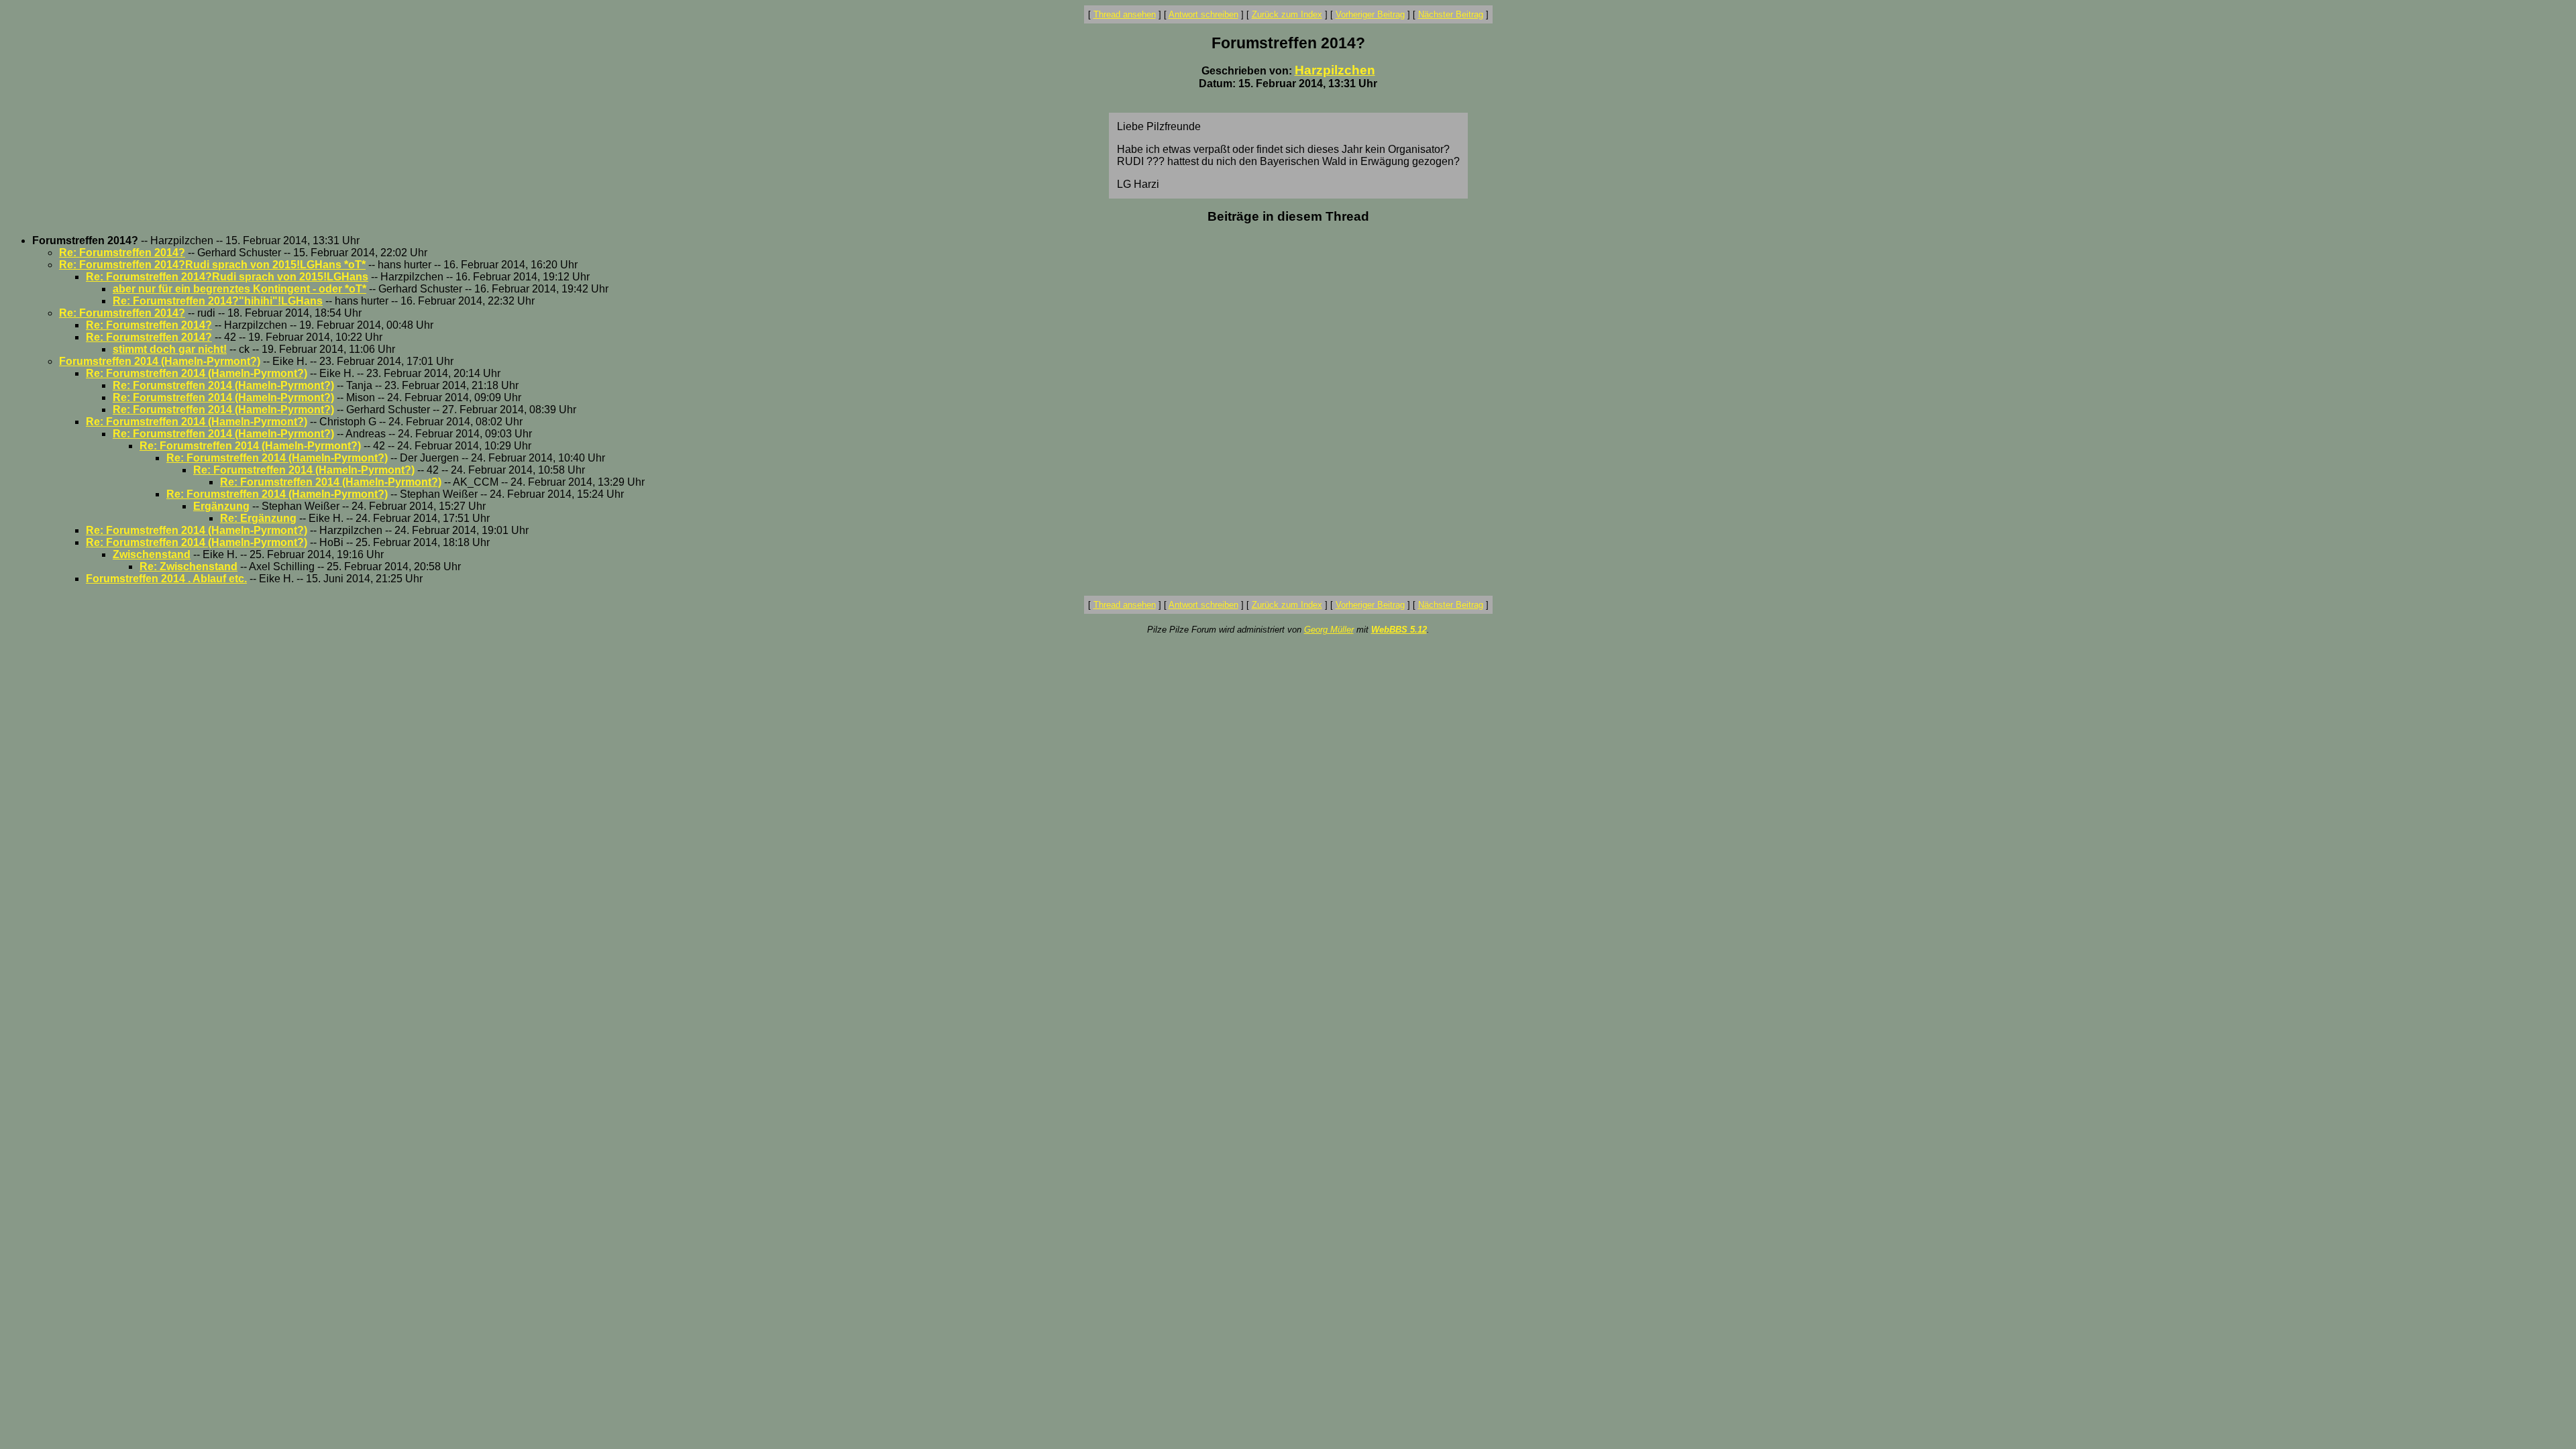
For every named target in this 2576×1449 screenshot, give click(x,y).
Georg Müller (1329, 630)
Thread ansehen (1125, 14)
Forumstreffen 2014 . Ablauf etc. (166, 579)
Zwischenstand (152, 554)
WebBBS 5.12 (1399, 630)
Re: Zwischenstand (189, 567)
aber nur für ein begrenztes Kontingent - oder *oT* (239, 289)
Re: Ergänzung (258, 518)
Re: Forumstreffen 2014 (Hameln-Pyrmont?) (197, 373)
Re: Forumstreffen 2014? (122, 253)
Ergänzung (221, 506)
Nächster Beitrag (1451, 14)
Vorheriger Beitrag (1370, 14)
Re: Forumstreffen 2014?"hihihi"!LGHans (218, 301)
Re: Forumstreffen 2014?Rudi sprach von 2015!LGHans (227, 277)
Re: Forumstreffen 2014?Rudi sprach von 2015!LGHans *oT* (212, 265)
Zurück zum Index (1287, 14)
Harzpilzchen (1335, 70)
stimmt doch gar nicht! (170, 349)
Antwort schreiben (1203, 14)
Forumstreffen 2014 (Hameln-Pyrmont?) (160, 361)
